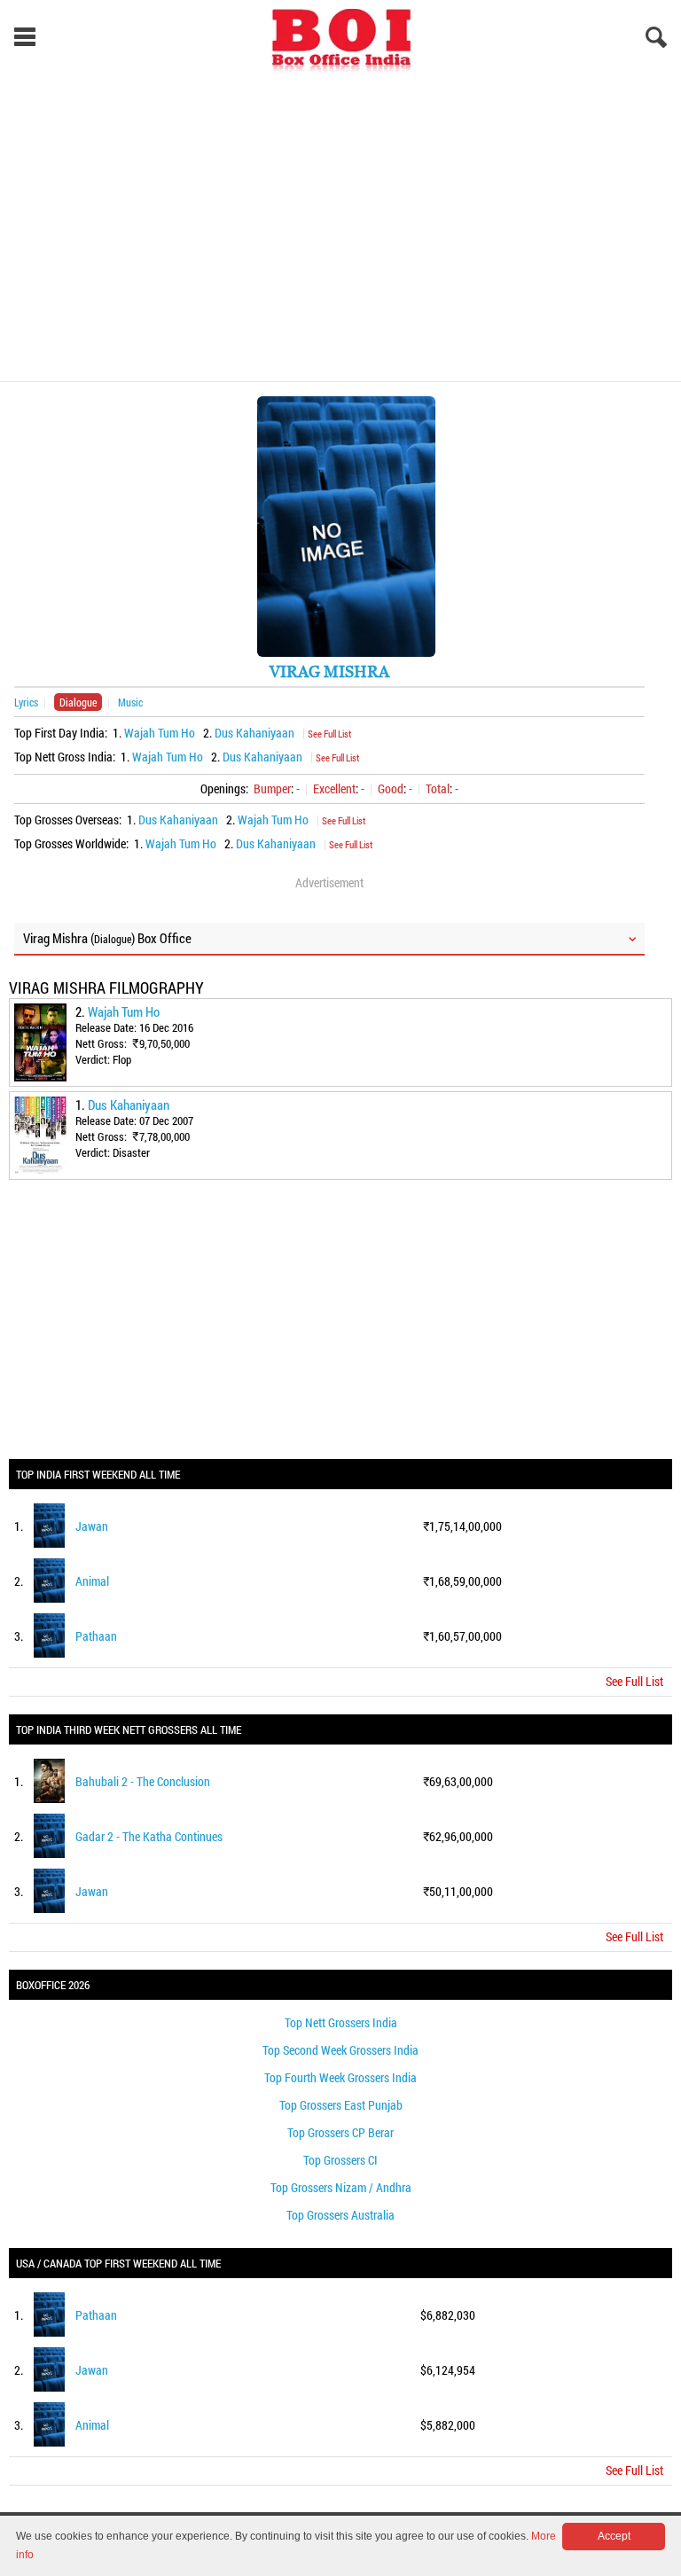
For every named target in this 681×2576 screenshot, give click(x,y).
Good (391, 788)
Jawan (92, 1526)
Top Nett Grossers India (341, 2022)
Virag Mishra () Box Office (107, 938)
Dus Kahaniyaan (254, 733)
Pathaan (96, 1636)
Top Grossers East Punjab (341, 2105)
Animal (92, 1581)
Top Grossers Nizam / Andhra (341, 2187)
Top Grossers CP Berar (340, 2132)
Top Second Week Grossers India (340, 2050)
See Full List (329, 734)
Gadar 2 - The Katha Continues (149, 1836)
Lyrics (26, 702)
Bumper (272, 788)
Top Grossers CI (340, 2160)
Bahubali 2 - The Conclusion (143, 1781)
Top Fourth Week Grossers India (340, 2077)
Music (130, 702)
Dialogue (78, 702)
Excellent (334, 788)
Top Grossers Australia (340, 2215)
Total (438, 788)
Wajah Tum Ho (160, 733)
